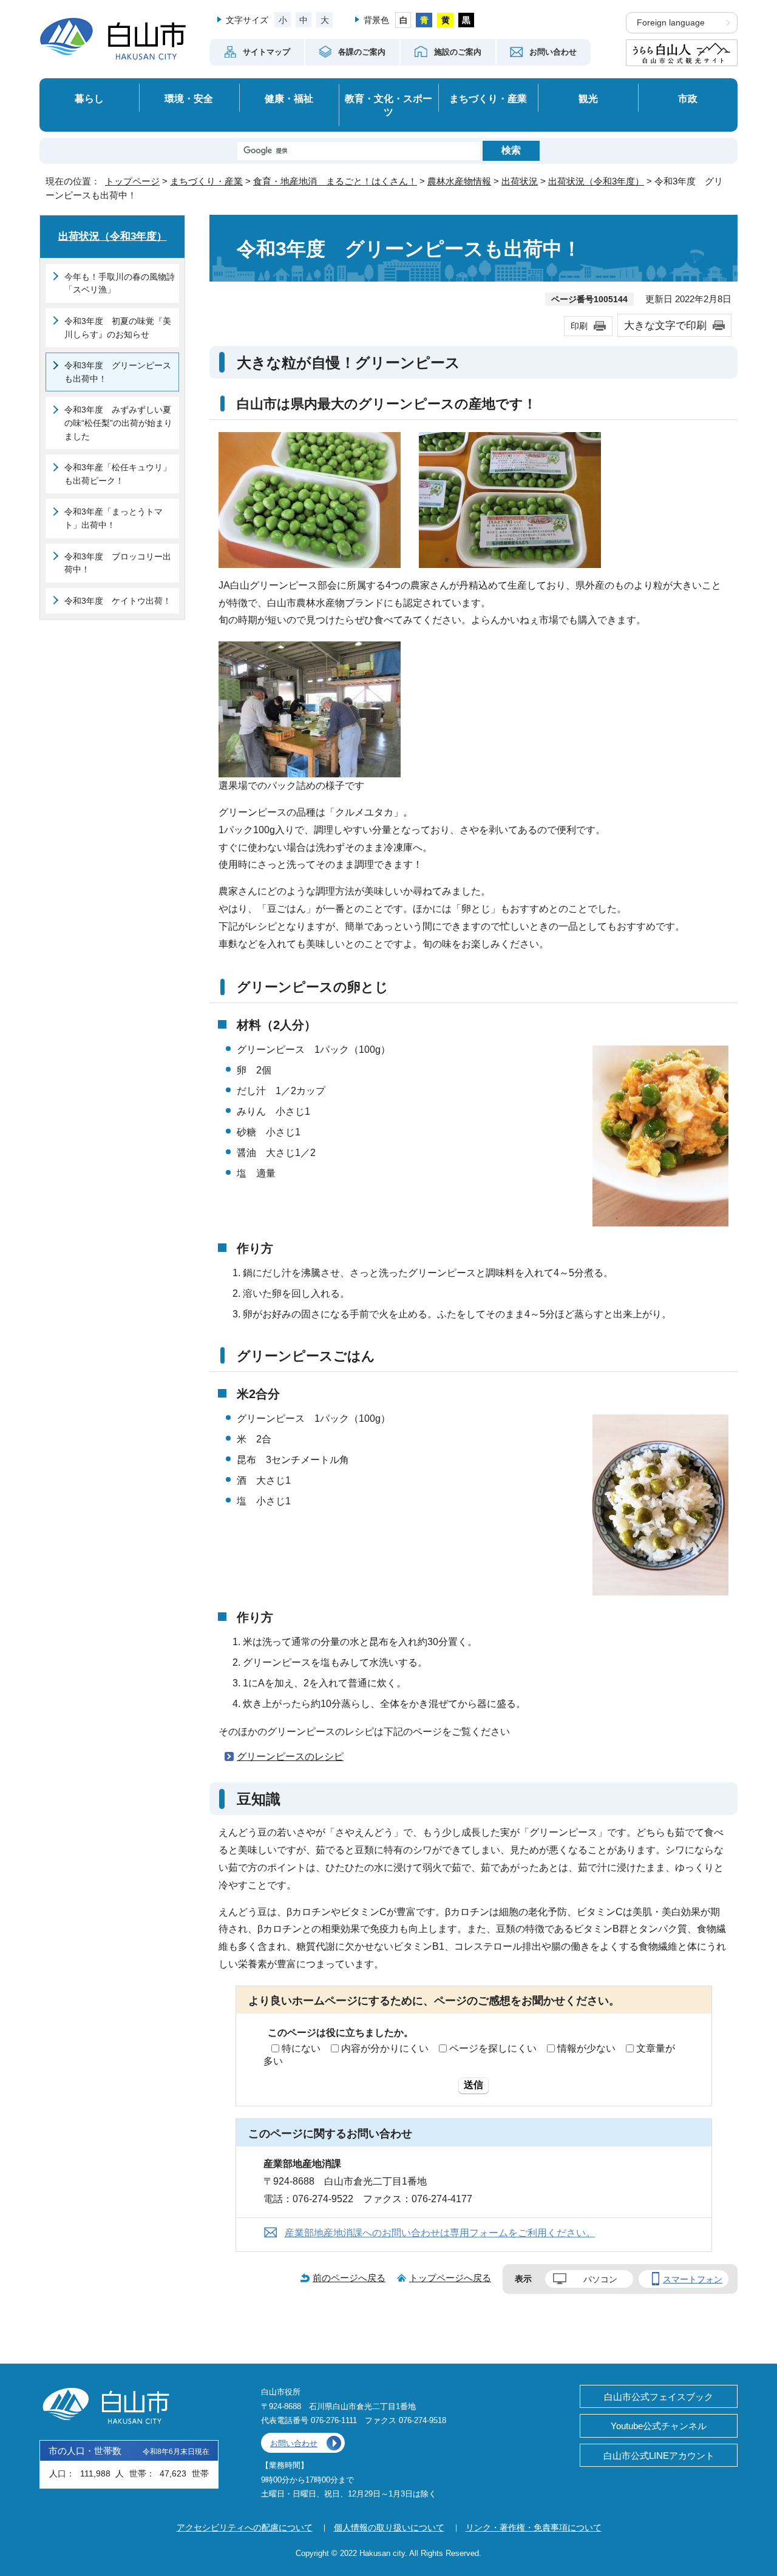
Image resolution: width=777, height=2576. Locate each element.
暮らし (89, 98)
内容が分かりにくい (385, 2048)
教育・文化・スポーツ (388, 105)
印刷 (579, 326)
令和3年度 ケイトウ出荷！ (118, 601)
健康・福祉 (289, 98)
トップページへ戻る (450, 2278)
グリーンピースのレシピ (290, 1756)
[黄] (445, 20)
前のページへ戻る (349, 2278)
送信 (473, 2085)
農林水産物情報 (459, 181)
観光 (588, 98)
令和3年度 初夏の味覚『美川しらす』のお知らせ (118, 328)
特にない (301, 2048)
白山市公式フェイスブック (659, 2397)
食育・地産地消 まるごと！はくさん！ (335, 181)
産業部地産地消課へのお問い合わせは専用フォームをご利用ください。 (440, 2233)
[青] (424, 20)
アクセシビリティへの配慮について (245, 2527)
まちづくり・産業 (488, 98)
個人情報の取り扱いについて (389, 2527)
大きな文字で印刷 (665, 325)
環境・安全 (189, 98)
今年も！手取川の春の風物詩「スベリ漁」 (120, 283)
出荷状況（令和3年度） (596, 181)
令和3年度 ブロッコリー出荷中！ (118, 563)
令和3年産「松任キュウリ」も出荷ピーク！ (118, 474)
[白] (403, 20)
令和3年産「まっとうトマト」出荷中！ (114, 518)
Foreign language (671, 23)
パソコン (600, 2279)
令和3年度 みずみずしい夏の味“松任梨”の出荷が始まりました (118, 423)
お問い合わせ (294, 2443)
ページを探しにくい (493, 2048)
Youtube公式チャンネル (659, 2426)
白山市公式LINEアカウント (659, 2456)
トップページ (132, 181)
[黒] (467, 20)
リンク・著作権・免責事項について (534, 2527)
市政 (688, 98)
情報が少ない (586, 2048)
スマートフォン (693, 2279)
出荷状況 (520, 181)
